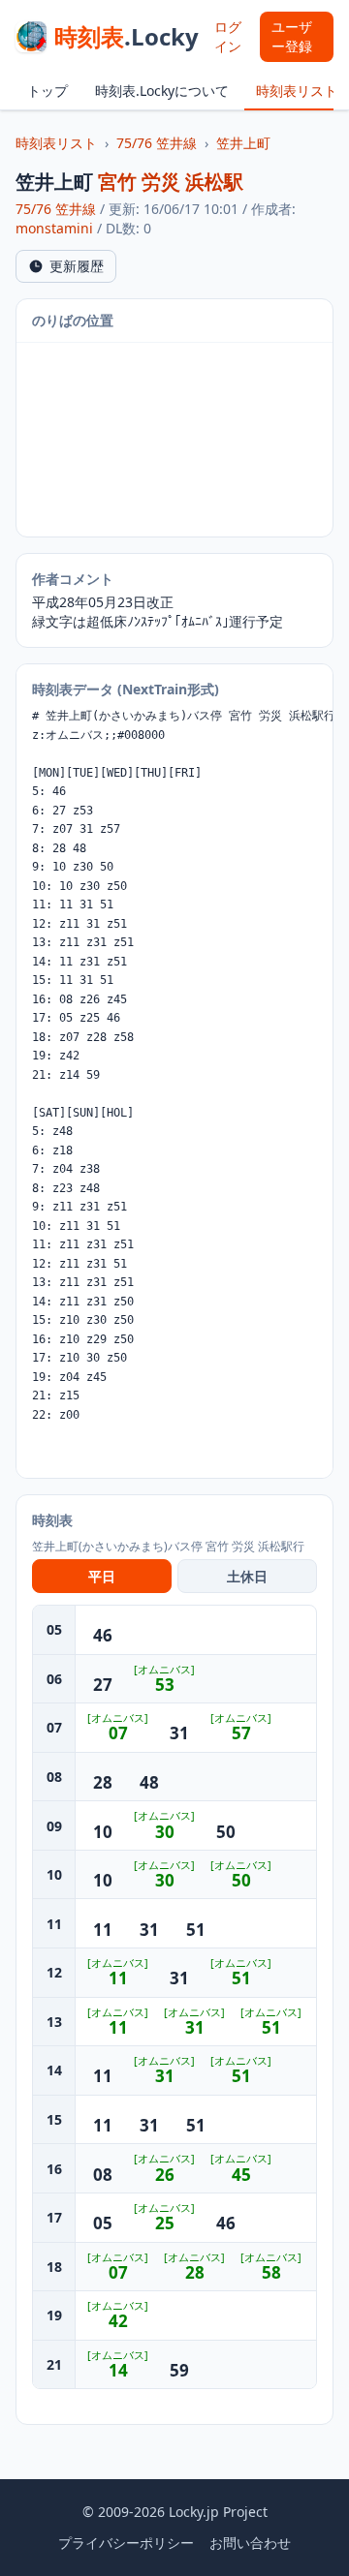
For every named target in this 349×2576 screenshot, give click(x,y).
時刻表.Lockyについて (162, 91)
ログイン (228, 36)
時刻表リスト (297, 91)
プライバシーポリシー (126, 2543)
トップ (48, 91)
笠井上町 (243, 143)
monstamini (54, 228)
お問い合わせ (250, 2543)
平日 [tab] (102, 1576)
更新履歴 (77, 266)
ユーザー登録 (292, 36)
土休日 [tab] (247, 1576)
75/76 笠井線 (157, 143)
